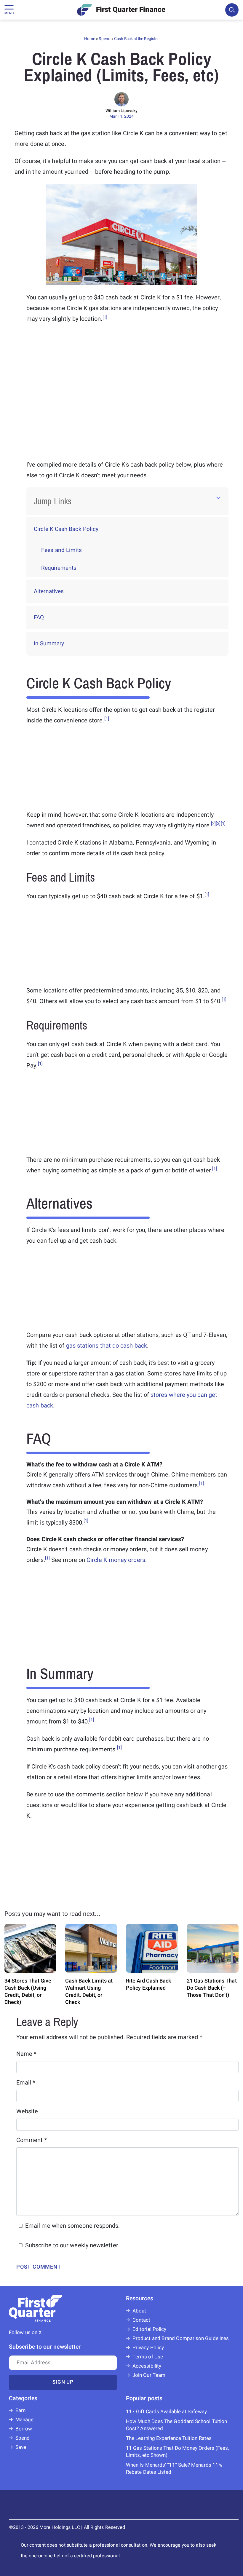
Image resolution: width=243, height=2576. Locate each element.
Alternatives (49, 591)
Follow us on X (25, 2332)
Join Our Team (149, 2375)
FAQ (39, 617)
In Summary (49, 644)
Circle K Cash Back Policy (66, 529)
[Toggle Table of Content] (218, 498)
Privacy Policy (148, 2348)
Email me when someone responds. (72, 2226)
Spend (104, 39)
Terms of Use (148, 2357)
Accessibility (147, 2366)
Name (27, 2054)
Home (90, 39)
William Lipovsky (121, 111)
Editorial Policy (149, 2329)
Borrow (24, 2429)
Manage (24, 2420)
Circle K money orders (116, 1560)
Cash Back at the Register (136, 39)
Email (26, 2083)
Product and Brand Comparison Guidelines (181, 2338)
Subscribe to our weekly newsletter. (72, 2245)
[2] (213, 823)
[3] (218, 823)
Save (21, 2447)
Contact (142, 2320)
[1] (105, 317)
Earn (20, 2410)
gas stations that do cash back (107, 1346)
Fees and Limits (61, 550)
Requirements (59, 568)
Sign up (63, 2382)
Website (27, 2111)
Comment (32, 2140)
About (139, 2311)
